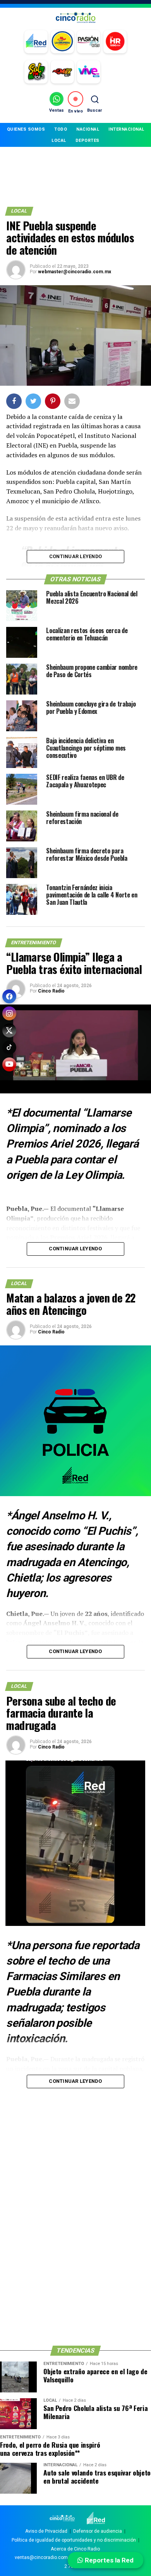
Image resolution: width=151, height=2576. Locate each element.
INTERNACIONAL (126, 129)
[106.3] (89, 72)
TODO (61, 129)
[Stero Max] (62, 72)
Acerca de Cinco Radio (75, 2549)
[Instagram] (9, 1013)
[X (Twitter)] (9, 1030)
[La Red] (36, 42)
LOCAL (59, 140)
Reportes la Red (108, 2560)
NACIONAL (88, 129)
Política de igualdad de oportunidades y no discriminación (74, 2540)
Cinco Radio (51, 991)
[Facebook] (9, 996)
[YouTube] (9, 1064)
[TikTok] (9, 1047)
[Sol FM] (36, 72)
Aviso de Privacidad (46, 2531)
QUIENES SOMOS (26, 129)
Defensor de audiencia (98, 2531)
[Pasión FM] (89, 42)
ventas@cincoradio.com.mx (45, 2557)
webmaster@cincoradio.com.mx (75, 272)
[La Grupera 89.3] (62, 42)
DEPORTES (88, 140)
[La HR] (115, 42)
